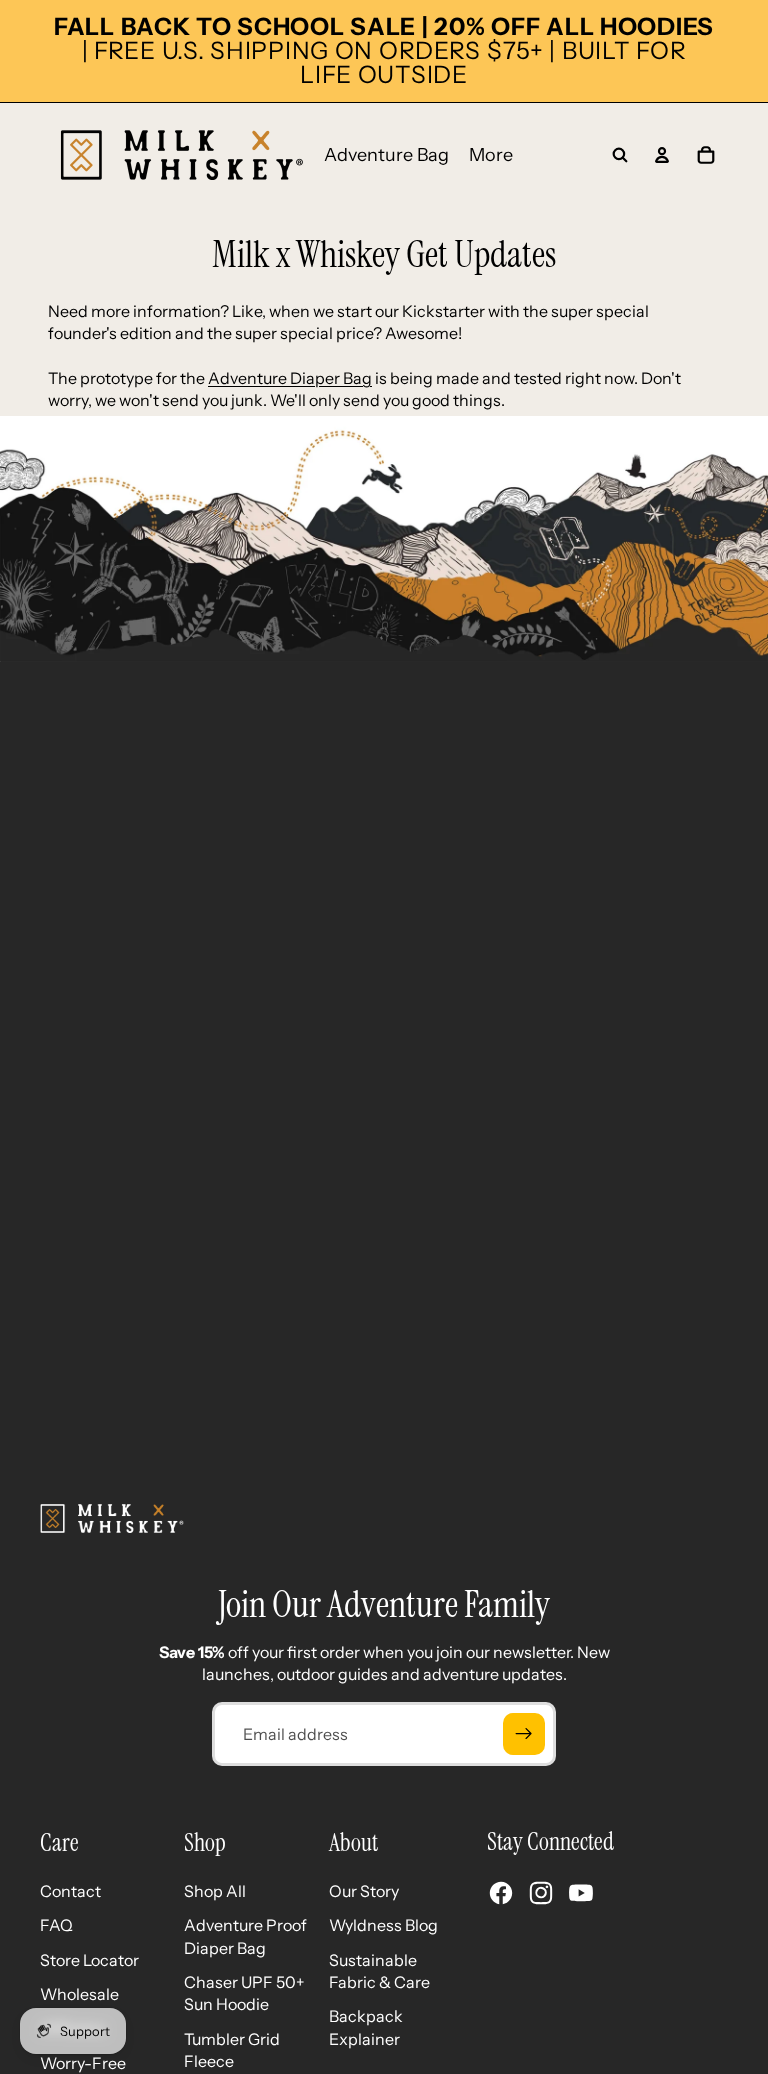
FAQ (56, 1925)
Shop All (215, 1891)
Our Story (364, 1891)
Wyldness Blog (383, 1925)
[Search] (620, 155)
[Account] (662, 155)
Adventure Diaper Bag (290, 378)
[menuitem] (491, 155)
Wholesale (79, 1994)
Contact (70, 1891)
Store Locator (89, 1960)
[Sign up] (524, 1734)
